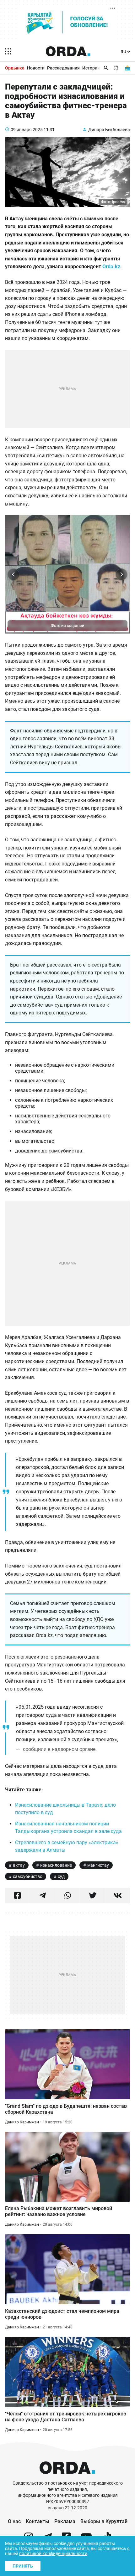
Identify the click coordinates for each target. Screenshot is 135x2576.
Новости (36, 68)
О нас (14, 2521)
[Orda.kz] (67, 2477)
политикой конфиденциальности (53, 2553)
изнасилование (56, 1865)
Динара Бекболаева (109, 130)
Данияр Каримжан (22, 2122)
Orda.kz (111, 267)
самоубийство (28, 1876)
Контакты (38, 2521)
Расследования (63, 68)
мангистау (98, 1865)
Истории (91, 68)
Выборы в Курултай (104, 2521)
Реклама (65, 2521)
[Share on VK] (118, 1896)
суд (61, 1876)
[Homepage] (68, 51)
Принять (23, 2566)
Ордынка (15, 68)
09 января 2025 (27, 130)
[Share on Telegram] (43, 1896)
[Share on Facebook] (17, 1896)
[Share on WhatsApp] (68, 1896)
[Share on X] (92, 1896)
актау (19, 1865)
